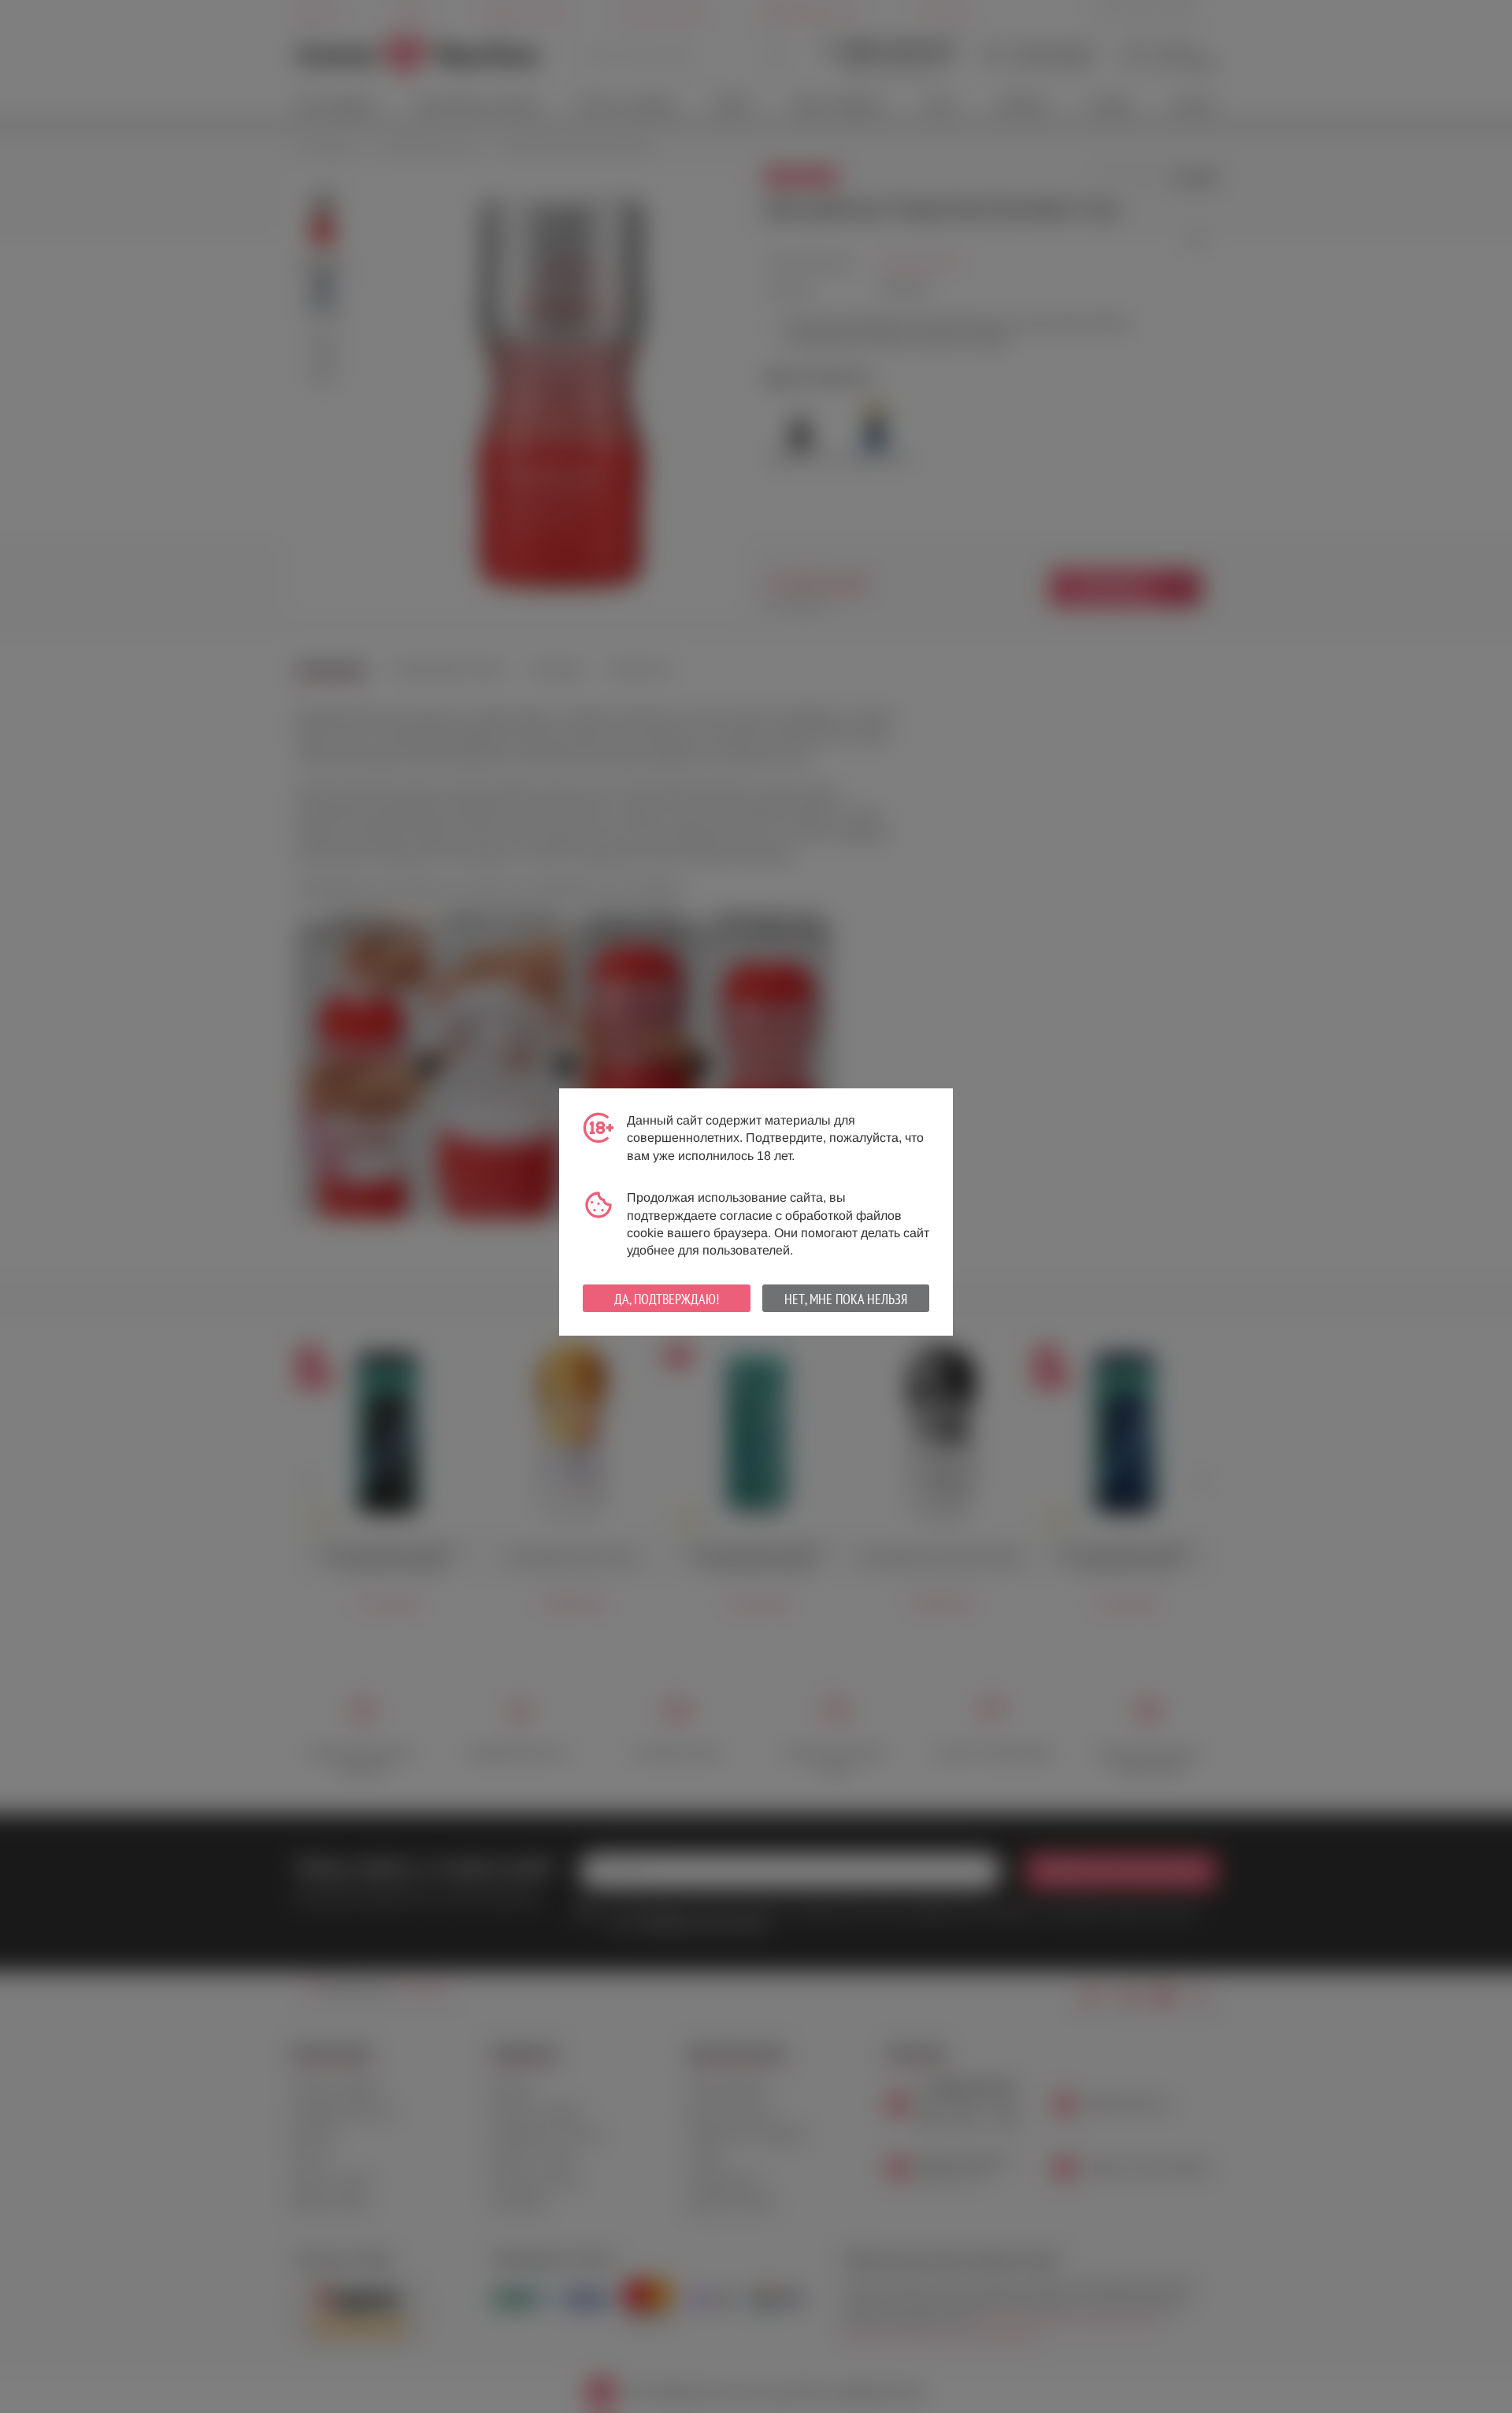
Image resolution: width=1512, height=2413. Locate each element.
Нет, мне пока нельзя (846, 1299)
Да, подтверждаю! (667, 1299)
